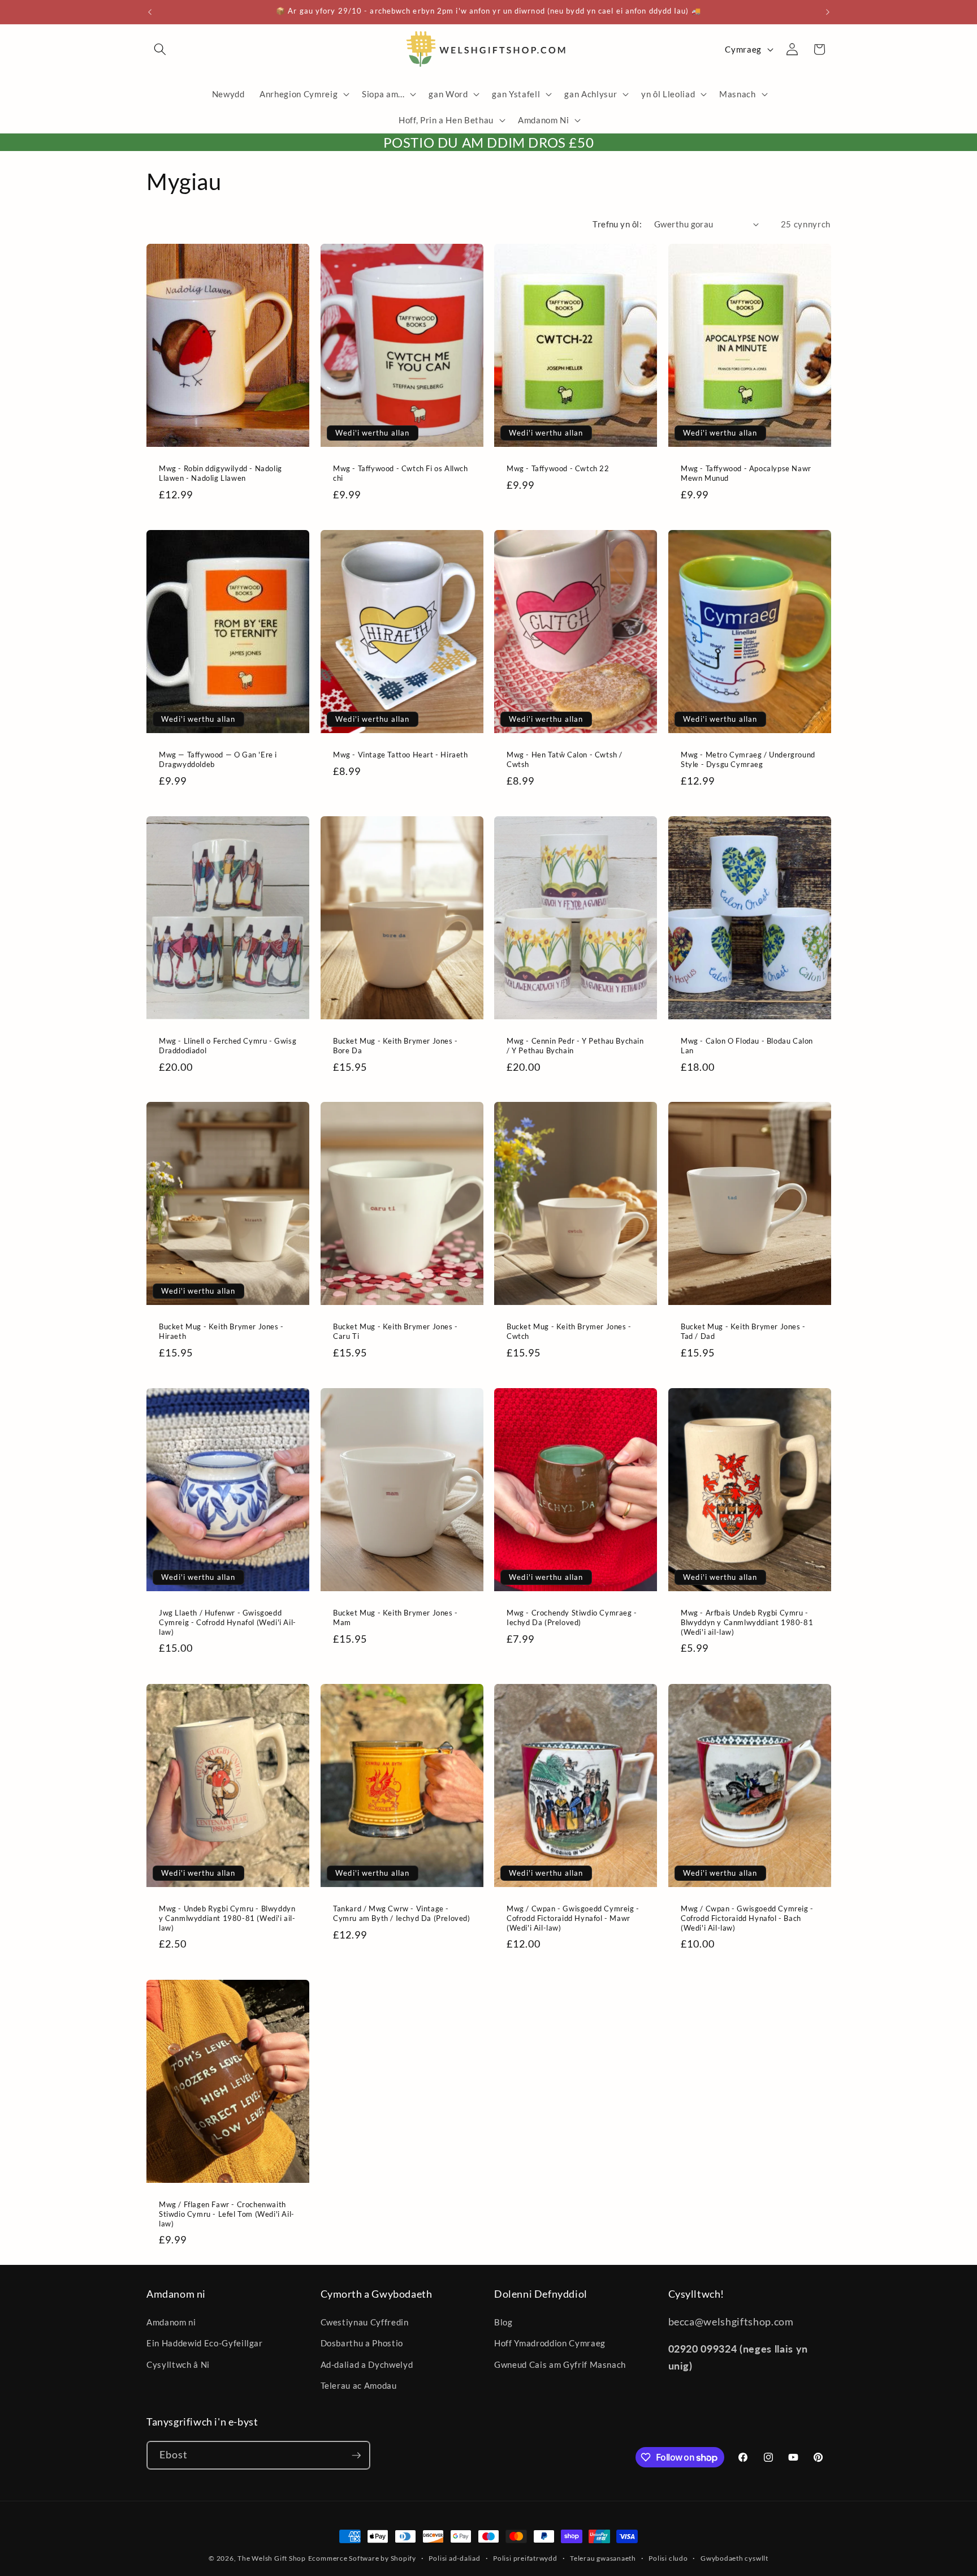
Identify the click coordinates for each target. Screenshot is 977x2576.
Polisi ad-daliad (454, 2558)
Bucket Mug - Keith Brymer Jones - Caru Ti (395, 1331)
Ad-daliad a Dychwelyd (367, 2364)
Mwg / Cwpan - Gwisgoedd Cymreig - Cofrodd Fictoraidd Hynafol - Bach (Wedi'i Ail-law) (747, 1918)
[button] (160, 49)
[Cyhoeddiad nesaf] (828, 12)
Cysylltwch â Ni (178, 2364)
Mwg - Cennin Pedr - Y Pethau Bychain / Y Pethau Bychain (575, 1046)
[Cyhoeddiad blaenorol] (150, 12)
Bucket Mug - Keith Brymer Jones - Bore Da (395, 1046)
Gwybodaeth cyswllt (734, 2558)
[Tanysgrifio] (356, 2456)
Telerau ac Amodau (359, 2385)
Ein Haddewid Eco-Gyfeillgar (205, 2343)
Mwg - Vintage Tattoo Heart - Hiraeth (401, 755)
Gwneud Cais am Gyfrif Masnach (560, 2364)
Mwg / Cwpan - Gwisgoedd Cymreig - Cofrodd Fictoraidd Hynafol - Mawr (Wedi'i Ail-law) (573, 1918)
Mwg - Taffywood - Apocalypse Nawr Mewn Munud (746, 473)
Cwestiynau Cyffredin (365, 2322)
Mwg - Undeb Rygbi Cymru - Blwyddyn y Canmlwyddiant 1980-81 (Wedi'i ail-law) (227, 1918)
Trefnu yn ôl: (617, 224)
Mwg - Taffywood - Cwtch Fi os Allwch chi (401, 473)
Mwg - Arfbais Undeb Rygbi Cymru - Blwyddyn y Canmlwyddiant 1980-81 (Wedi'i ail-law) (747, 1622)
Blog (503, 2322)
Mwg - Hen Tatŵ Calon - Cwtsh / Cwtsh (565, 759)
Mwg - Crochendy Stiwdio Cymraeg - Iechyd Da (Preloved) (572, 1617)
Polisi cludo (668, 2558)
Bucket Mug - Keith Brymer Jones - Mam (395, 1617)
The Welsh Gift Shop (272, 2558)
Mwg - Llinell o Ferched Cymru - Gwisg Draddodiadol (228, 1046)
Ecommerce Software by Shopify (362, 2558)
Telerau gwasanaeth (603, 2558)
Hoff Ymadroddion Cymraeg (550, 2343)
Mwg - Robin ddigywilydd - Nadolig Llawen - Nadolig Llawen (221, 473)
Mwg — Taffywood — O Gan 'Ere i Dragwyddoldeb (218, 759)
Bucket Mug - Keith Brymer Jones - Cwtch (569, 1331)
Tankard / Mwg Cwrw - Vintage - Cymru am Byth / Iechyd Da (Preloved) (402, 1913)
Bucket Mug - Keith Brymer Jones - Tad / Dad (743, 1331)
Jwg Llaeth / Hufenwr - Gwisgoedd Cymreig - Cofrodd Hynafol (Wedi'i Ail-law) (228, 1622)
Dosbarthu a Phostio (362, 2343)
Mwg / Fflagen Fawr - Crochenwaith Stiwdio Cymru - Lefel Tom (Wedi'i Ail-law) (227, 2214)
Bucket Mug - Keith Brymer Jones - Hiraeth (221, 1331)
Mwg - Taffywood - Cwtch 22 (558, 468)
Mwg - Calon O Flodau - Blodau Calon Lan (747, 1046)
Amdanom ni (171, 2322)
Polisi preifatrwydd (525, 2558)
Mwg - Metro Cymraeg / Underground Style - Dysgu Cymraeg (748, 759)
